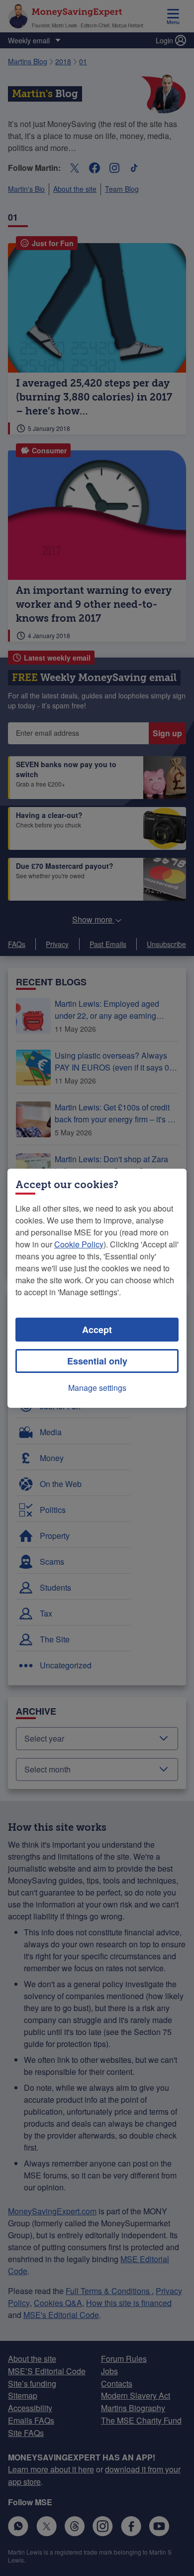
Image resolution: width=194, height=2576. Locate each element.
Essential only (97, 1361)
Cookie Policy (79, 1244)
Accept (97, 1330)
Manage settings (97, 1388)
